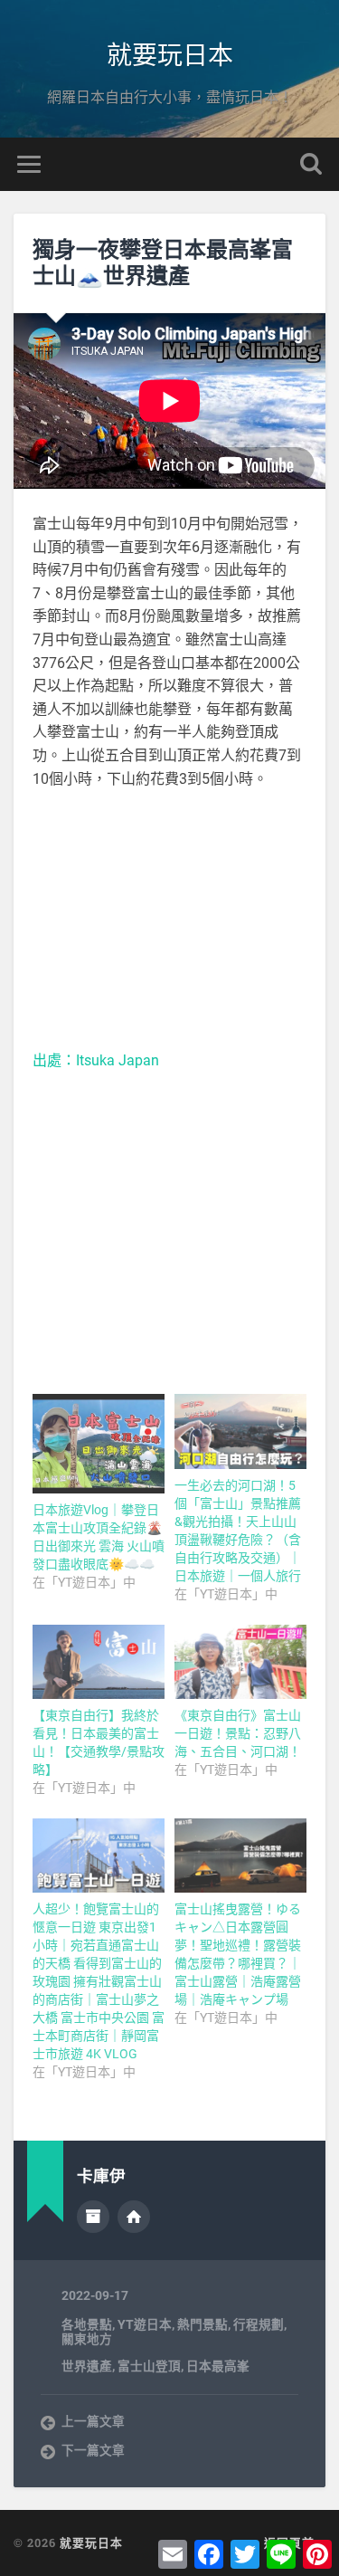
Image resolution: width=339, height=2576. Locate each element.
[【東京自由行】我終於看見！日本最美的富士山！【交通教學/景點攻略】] (99, 1662)
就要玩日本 (170, 54)
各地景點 (87, 2324)
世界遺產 (87, 2366)
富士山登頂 (149, 2366)
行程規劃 (259, 2324)
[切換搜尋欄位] (311, 164)
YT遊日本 (145, 2324)
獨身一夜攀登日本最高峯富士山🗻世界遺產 (163, 262)
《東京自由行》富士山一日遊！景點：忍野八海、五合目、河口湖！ (238, 1733)
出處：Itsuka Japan (96, 1060)
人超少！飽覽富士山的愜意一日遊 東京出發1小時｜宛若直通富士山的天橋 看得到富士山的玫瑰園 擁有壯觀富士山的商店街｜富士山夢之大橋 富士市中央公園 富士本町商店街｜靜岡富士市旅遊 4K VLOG (99, 1981)
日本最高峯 (218, 2366)
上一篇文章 (93, 2421)
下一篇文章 (93, 2450)
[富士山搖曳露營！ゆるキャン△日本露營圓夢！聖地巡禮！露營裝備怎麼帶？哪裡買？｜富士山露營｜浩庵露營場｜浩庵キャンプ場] (240, 1856)
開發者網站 (134, 2217)
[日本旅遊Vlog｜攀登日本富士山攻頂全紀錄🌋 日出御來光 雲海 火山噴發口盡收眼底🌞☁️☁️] (99, 1444)
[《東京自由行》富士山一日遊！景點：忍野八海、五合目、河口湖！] (240, 1662)
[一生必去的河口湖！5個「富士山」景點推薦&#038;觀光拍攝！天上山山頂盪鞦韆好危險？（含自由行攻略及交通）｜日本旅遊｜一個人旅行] (240, 1431)
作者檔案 (93, 2217)
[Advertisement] (170, 920)
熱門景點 (202, 2324)
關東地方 (87, 2339)
